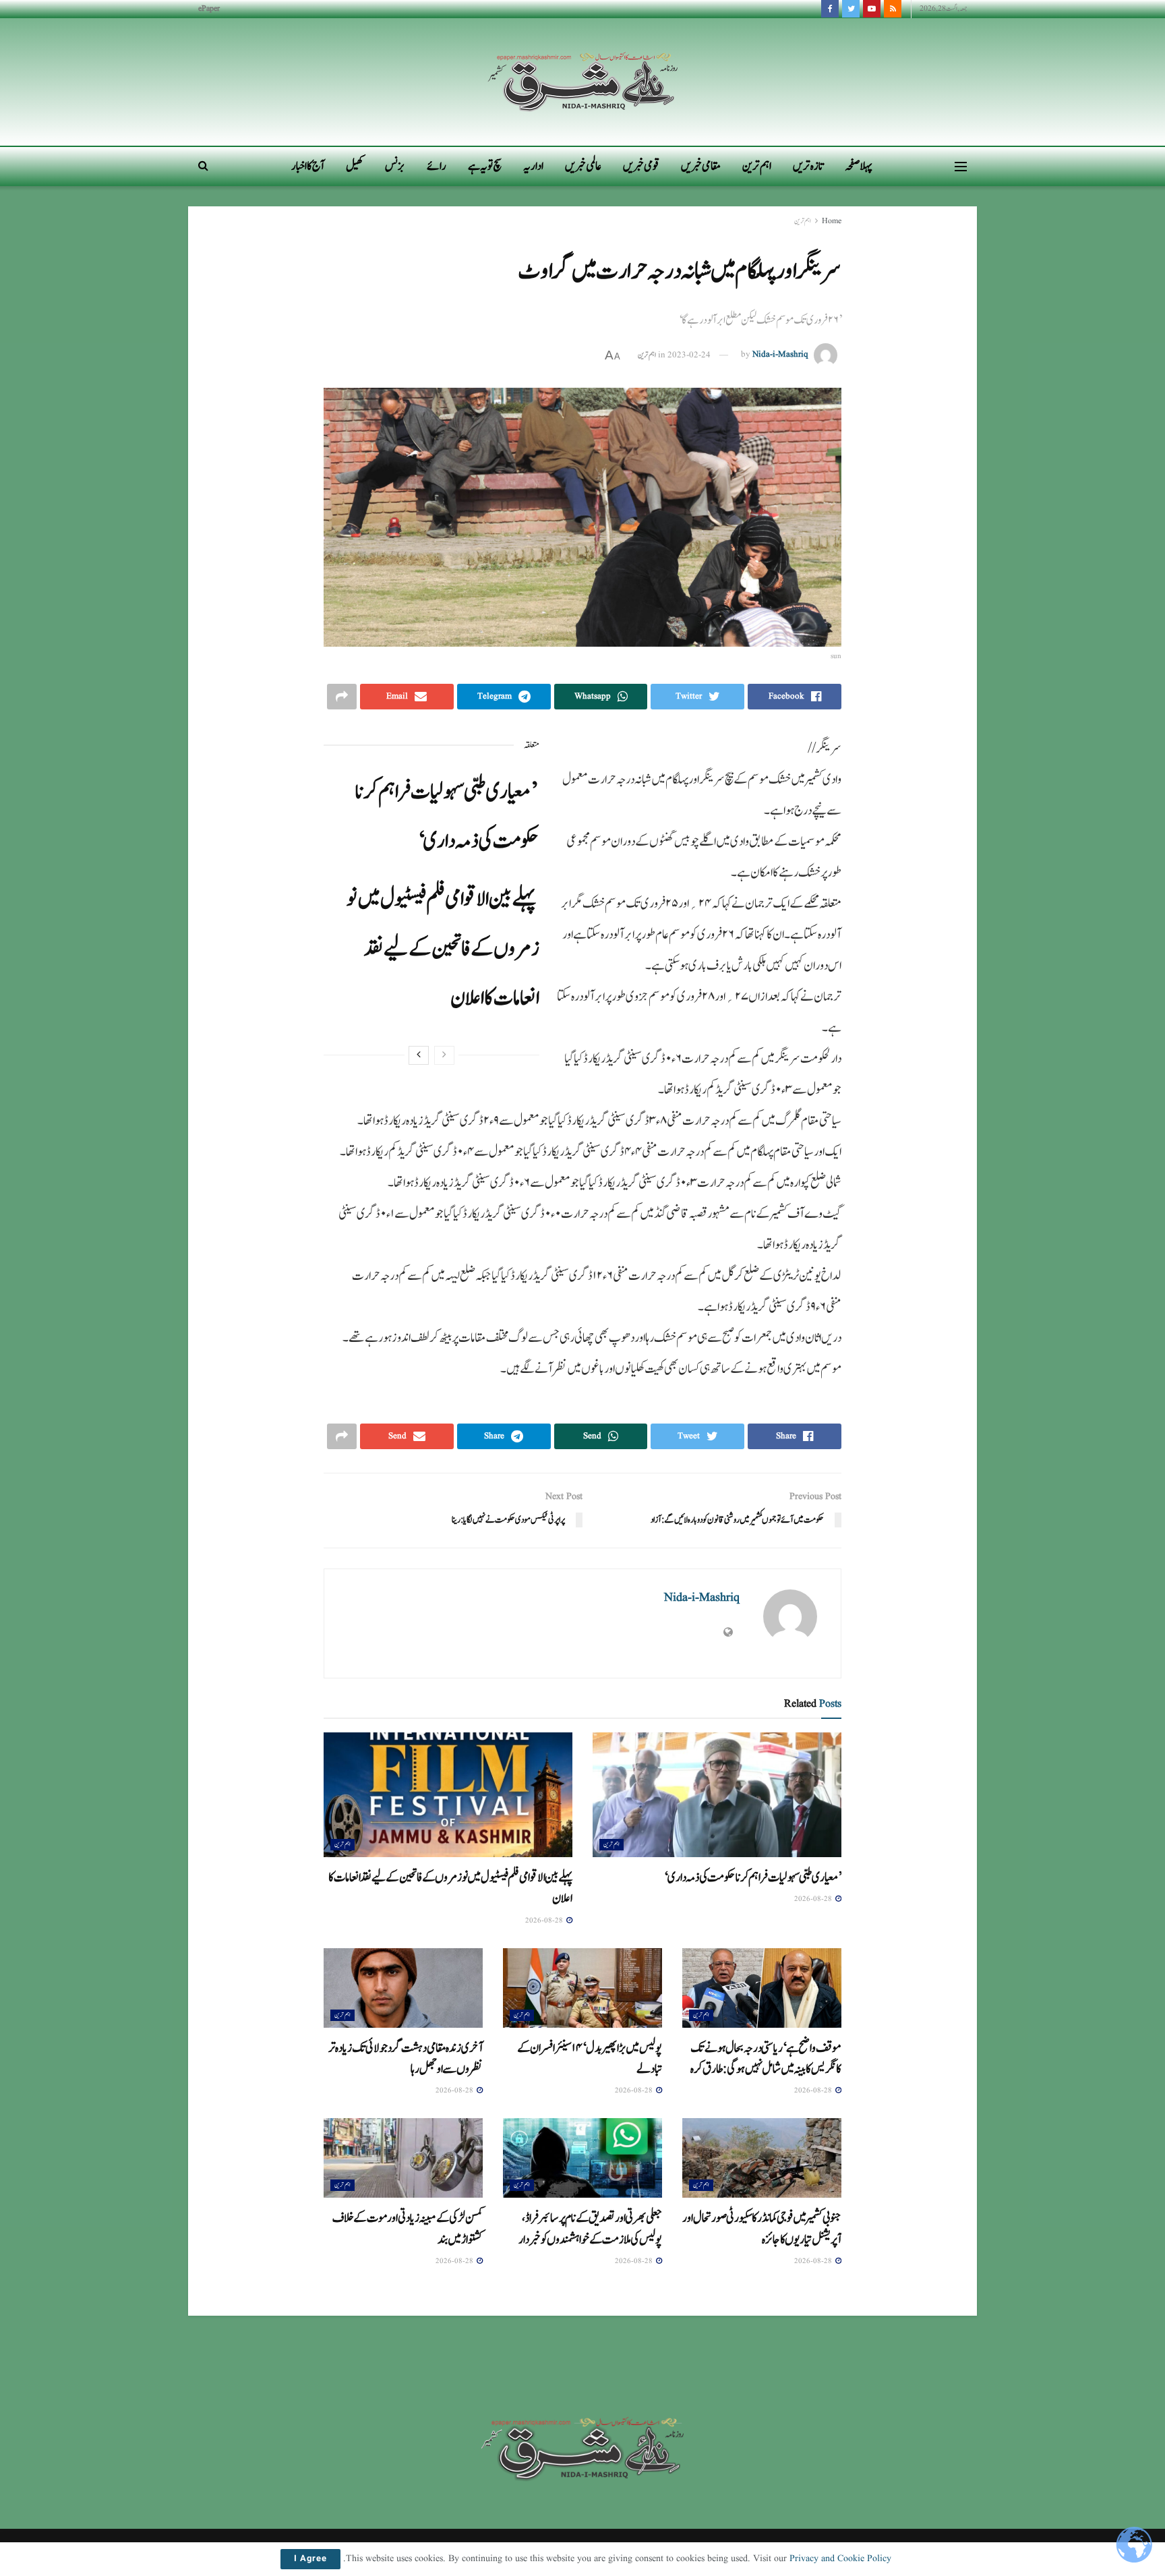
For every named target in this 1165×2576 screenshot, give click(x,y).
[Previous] (444, 1055)
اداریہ (533, 166)
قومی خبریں (641, 166)
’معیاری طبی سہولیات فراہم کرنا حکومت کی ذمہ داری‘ (753, 1877)
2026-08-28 (814, 1899)
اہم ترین (757, 166)
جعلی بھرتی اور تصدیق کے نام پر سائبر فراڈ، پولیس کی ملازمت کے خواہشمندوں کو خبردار (590, 2228)
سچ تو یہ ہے (485, 166)
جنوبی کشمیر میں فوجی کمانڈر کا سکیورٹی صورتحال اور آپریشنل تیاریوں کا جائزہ (762, 2228)
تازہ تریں (808, 166)
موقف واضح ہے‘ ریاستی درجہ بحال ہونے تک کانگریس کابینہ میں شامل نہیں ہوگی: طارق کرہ (766, 2058)
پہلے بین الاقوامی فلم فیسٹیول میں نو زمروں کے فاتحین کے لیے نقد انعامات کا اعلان (443, 948)
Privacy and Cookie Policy (840, 2558)
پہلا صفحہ (859, 166)
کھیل (355, 166)
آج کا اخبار (308, 166)
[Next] (419, 1055)
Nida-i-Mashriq (780, 355)
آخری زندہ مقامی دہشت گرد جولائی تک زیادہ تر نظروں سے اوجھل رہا (406, 2058)
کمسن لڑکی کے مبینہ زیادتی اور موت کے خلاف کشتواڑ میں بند (408, 2228)
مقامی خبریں (701, 166)
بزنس (395, 166)
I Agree (310, 2559)
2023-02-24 (689, 355)
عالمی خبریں (583, 166)
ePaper (209, 8)
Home (832, 221)
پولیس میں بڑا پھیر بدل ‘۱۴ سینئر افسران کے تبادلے (590, 2058)
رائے (437, 166)
